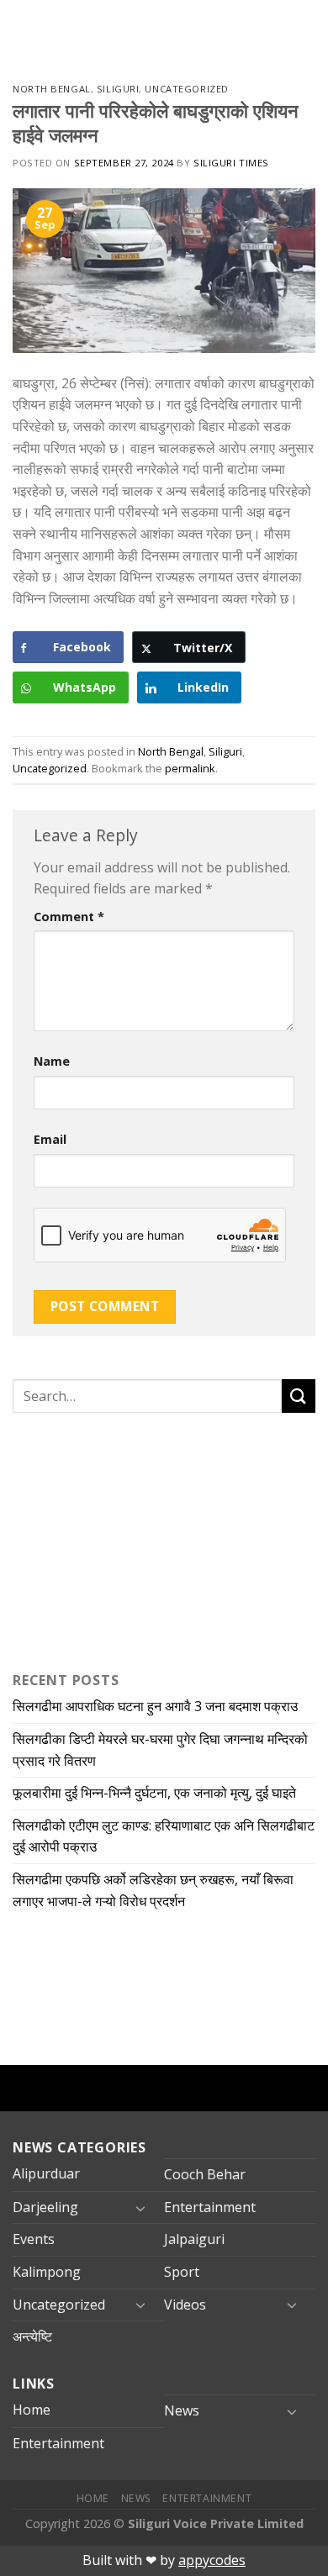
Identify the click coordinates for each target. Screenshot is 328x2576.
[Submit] (299, 1396)
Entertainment (210, 2207)
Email (50, 1139)
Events (34, 2239)
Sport (182, 2272)
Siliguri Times (231, 163)
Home (32, 2410)
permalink (190, 768)
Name (52, 1061)
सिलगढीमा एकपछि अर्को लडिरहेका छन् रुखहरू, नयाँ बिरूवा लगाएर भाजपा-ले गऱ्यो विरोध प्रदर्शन (153, 1890)
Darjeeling (45, 2207)
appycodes (212, 2560)
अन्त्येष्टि (32, 2336)
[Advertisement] (118, 1538)
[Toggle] (140, 2208)
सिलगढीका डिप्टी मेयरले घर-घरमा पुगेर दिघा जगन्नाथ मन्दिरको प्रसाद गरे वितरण (160, 1750)
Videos (185, 2305)
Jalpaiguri (194, 2239)
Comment (69, 917)
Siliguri (118, 89)
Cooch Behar (205, 2174)
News (182, 2410)
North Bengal (52, 89)
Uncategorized (186, 89)
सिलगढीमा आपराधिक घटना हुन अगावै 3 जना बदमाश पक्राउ (155, 1706)
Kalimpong (47, 2272)
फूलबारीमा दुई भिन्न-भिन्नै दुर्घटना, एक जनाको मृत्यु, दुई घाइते (154, 1793)
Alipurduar (46, 2173)
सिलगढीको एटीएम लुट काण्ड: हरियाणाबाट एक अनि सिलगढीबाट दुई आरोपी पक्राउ (164, 1836)
